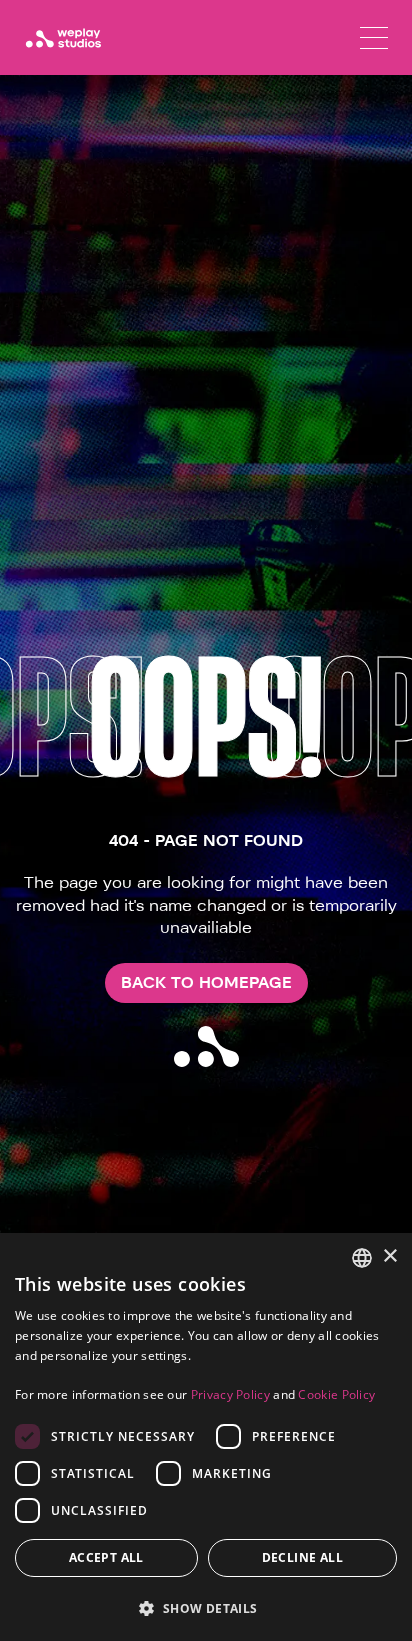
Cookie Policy (336, 1394)
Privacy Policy (230, 1394)
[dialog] (206, 1437)
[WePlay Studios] (63, 38)
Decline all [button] (302, 1557)
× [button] (389, 1256)
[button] (206, 1608)
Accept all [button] (106, 1557)
